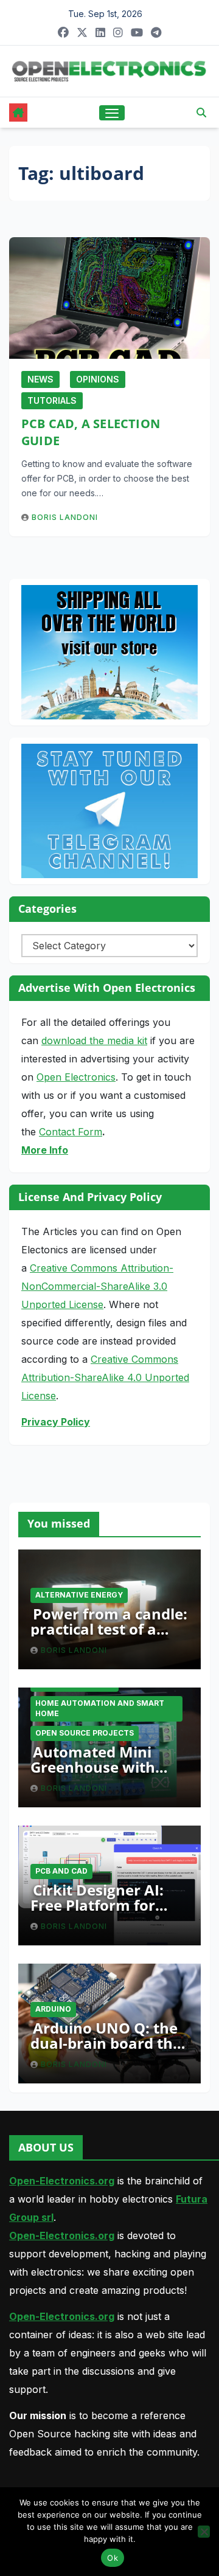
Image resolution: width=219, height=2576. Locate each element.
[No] (204, 2532)
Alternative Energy (79, 1595)
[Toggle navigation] (112, 113)
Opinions (98, 379)
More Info (45, 1150)
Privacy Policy (56, 1422)
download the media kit (94, 1040)
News (40, 379)
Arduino (53, 2009)
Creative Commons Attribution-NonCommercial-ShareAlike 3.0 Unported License (97, 1286)
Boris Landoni (65, 517)
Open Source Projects (85, 1733)
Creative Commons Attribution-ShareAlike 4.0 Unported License (105, 1377)
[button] (201, 113)
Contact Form (71, 1132)
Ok (113, 2558)
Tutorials (52, 400)
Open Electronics (76, 1077)
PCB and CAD (61, 1871)
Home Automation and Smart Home (100, 1708)
